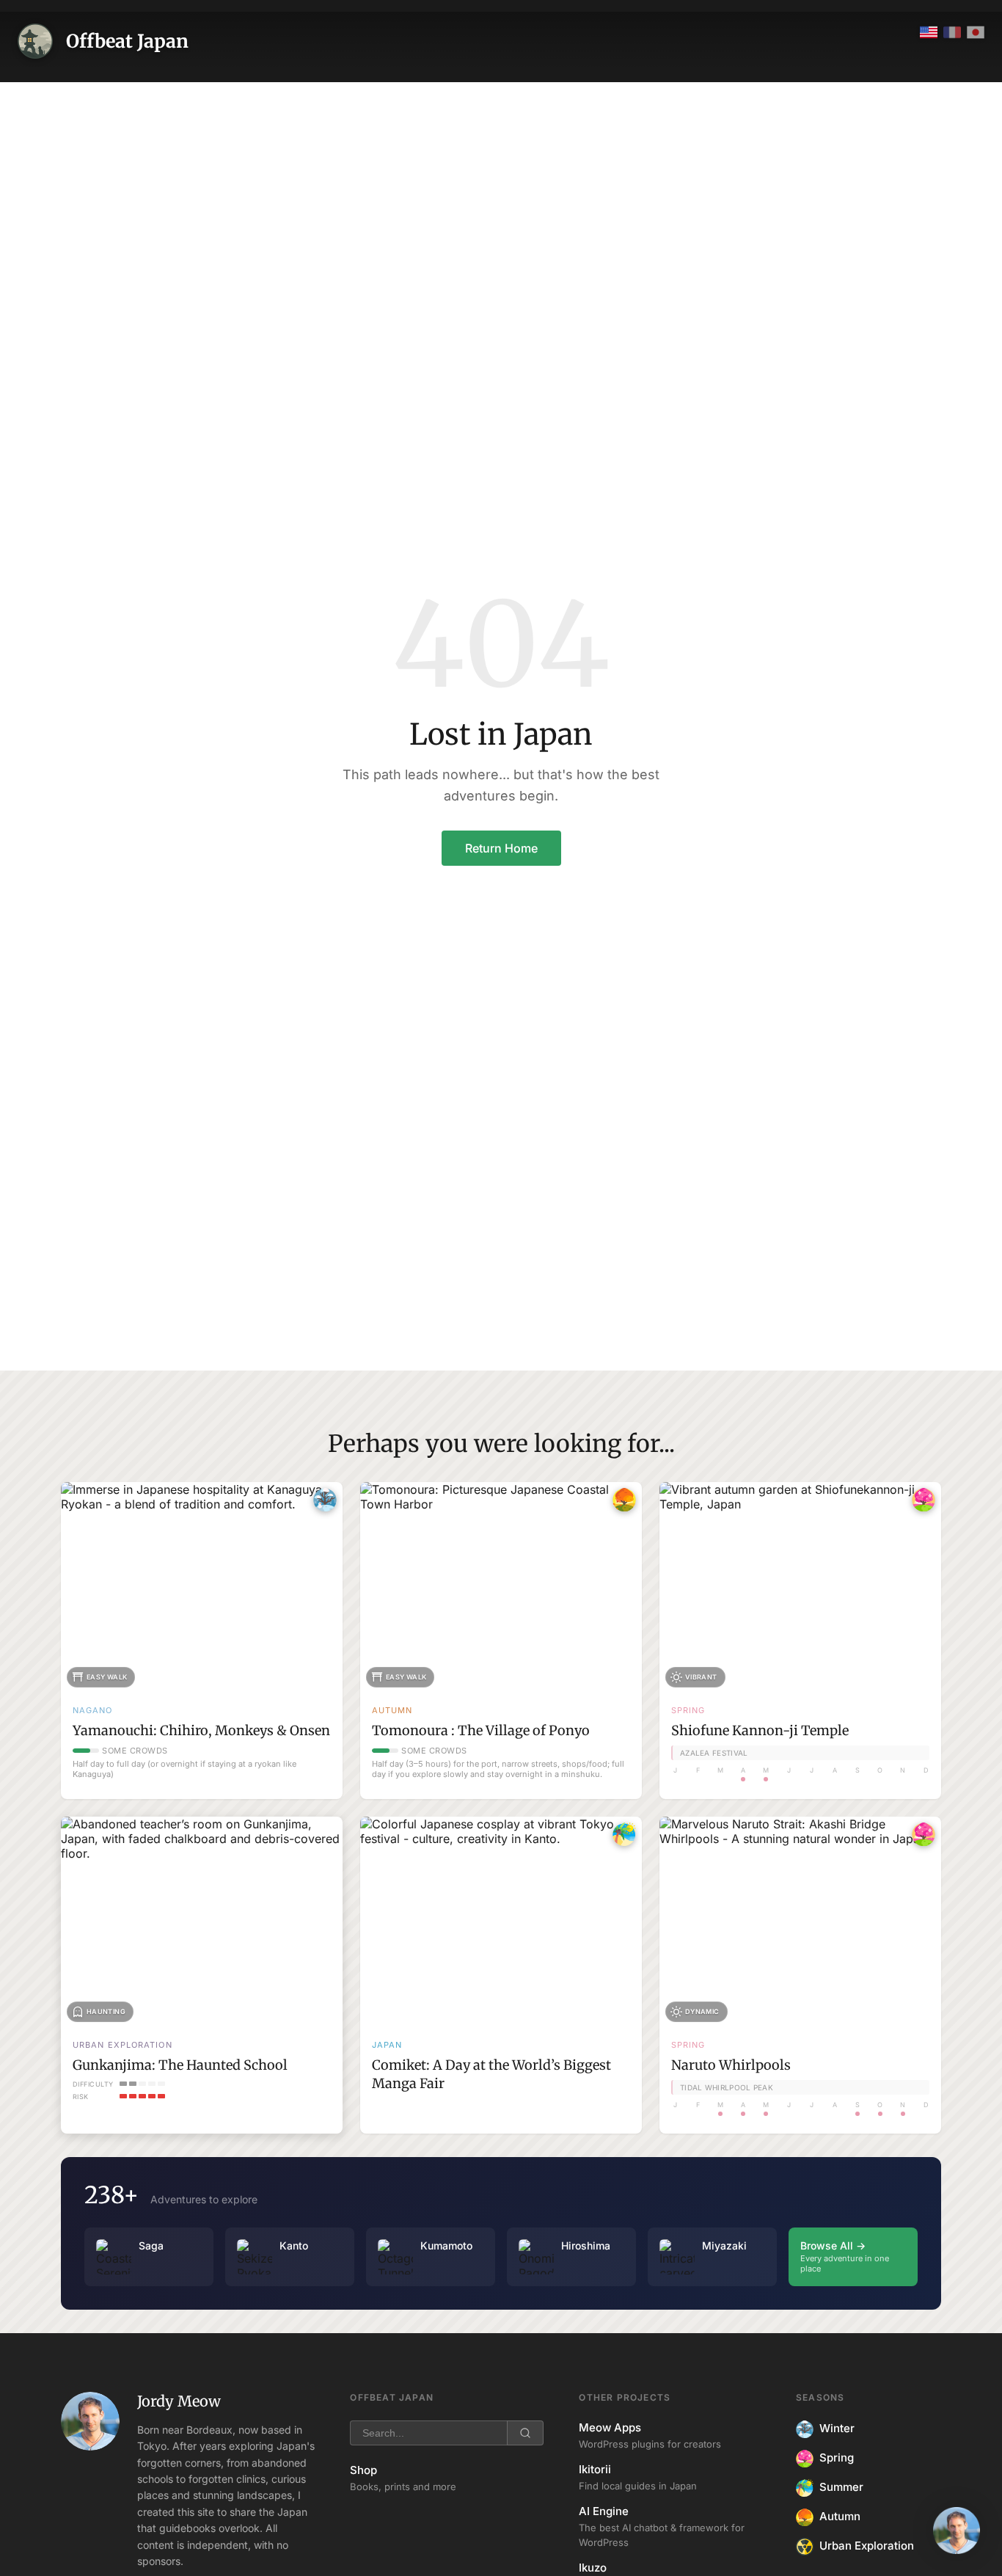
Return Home (501, 848)
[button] (957, 2531)
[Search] (525, 2433)
